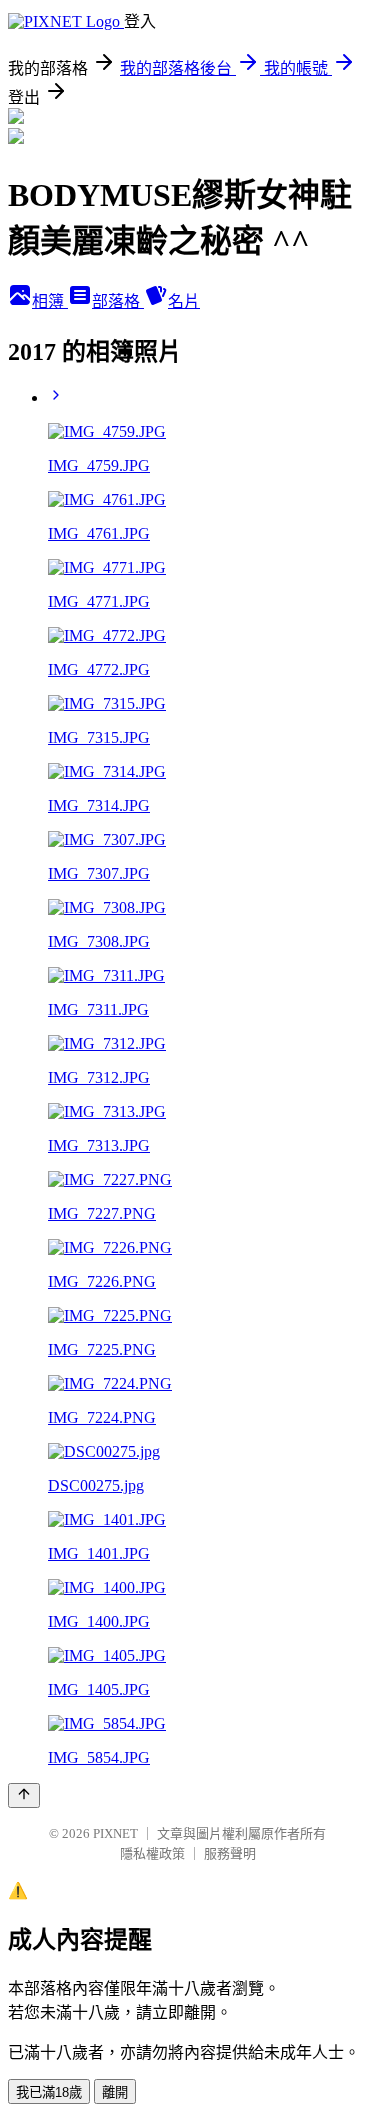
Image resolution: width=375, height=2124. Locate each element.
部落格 (118, 301)
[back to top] (24, 1795)
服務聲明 (230, 1853)
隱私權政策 (152, 1853)
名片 (184, 301)
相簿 (50, 301)
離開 (115, 2092)
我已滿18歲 (49, 2092)
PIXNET (115, 1833)
